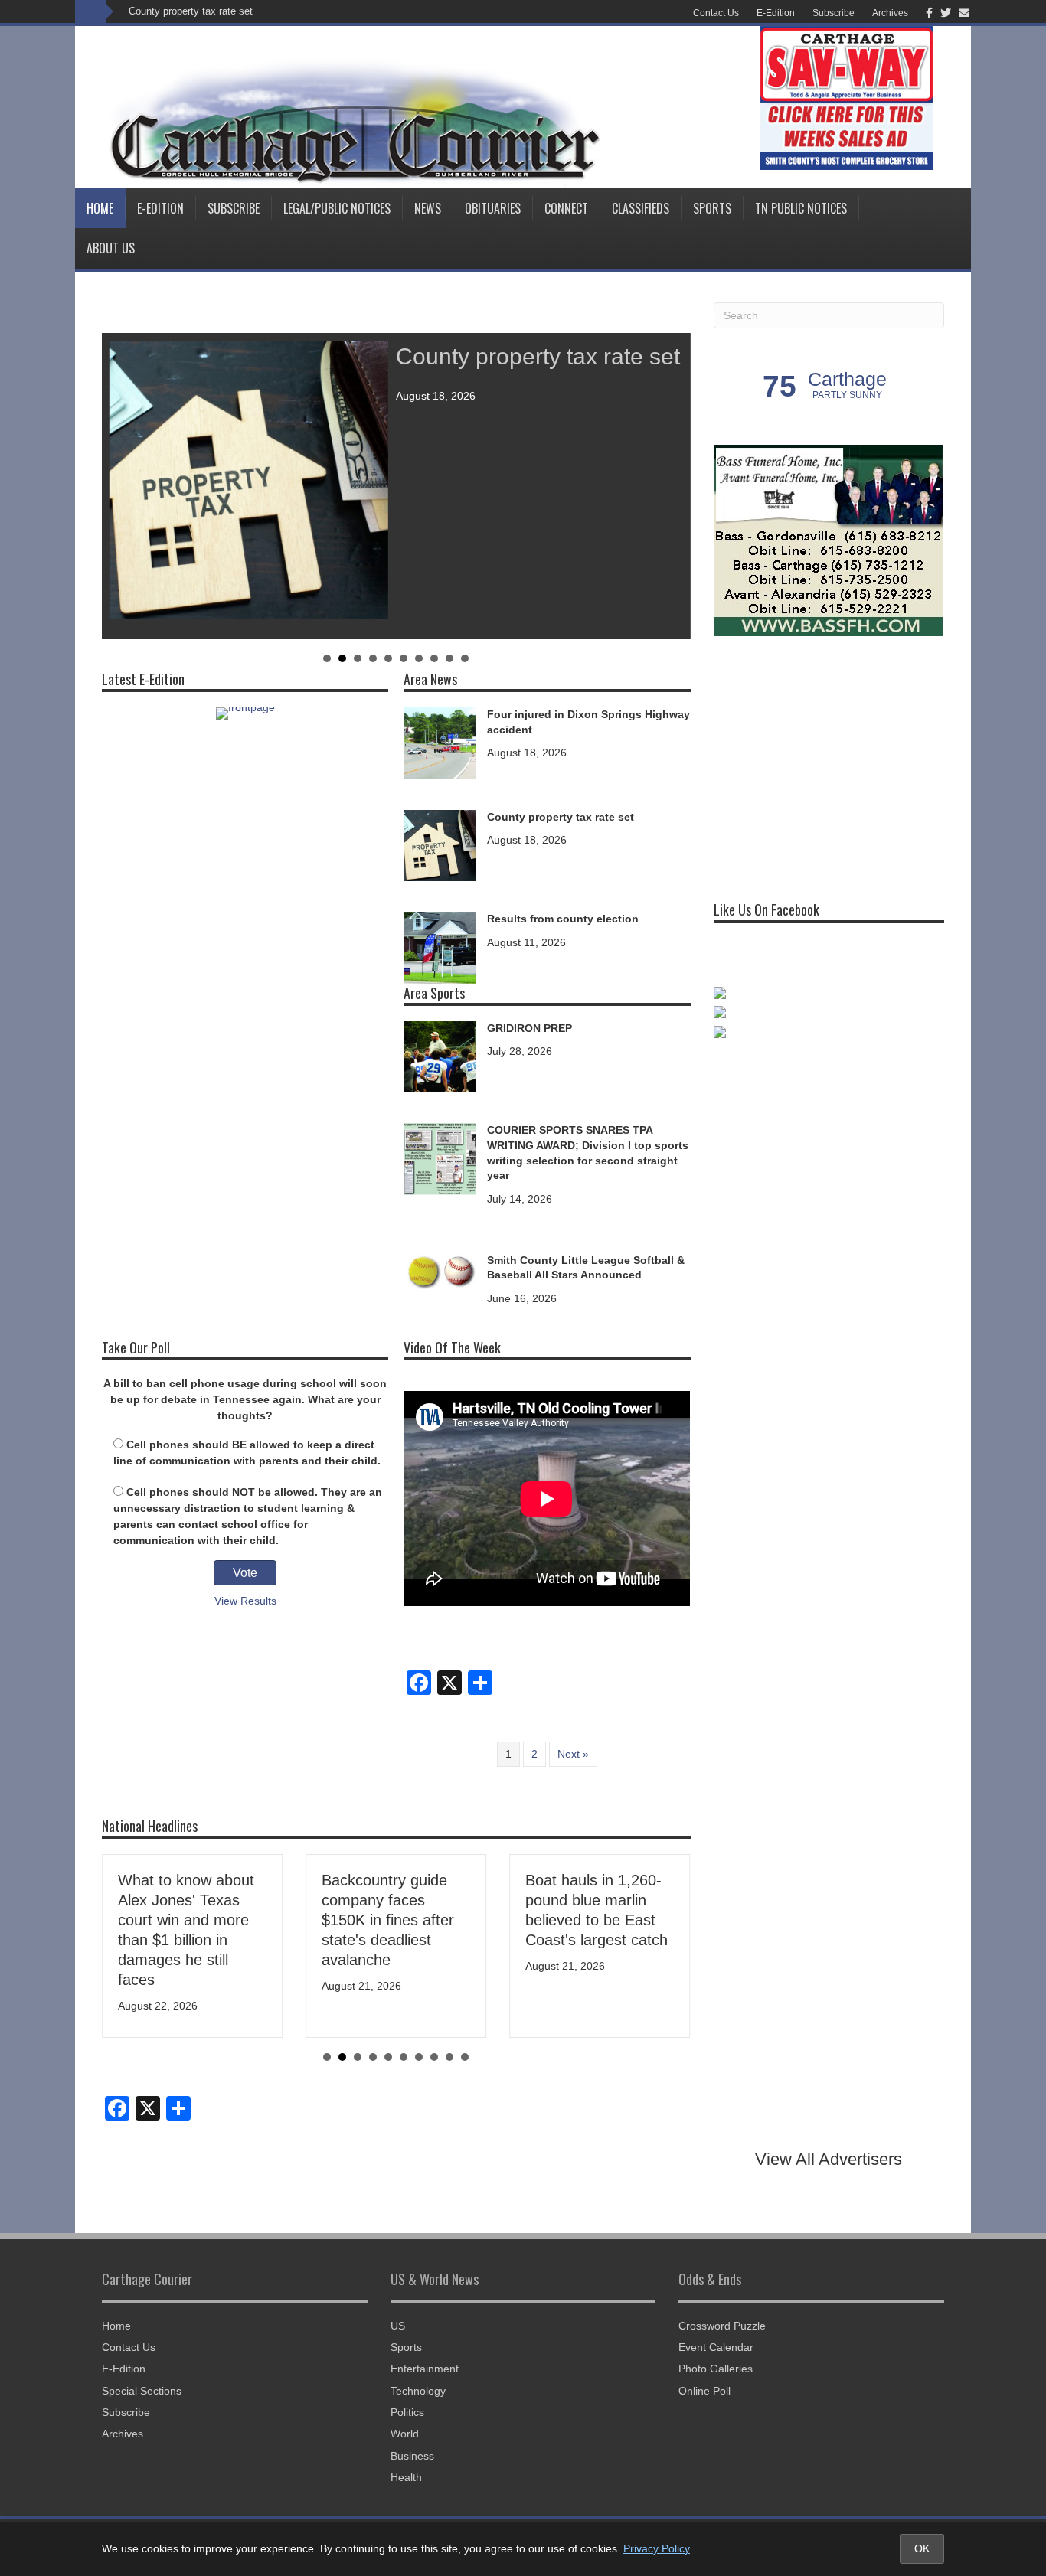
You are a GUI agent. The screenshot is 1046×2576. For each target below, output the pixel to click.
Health (406, 2477)
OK (922, 2548)
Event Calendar (716, 2347)
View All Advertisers (829, 2159)
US (398, 2326)
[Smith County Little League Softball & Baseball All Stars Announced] (440, 1270)
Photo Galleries (716, 2369)
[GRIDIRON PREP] (440, 1056)
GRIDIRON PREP (530, 1028)
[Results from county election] (440, 947)
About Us (111, 248)
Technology (418, 2391)
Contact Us (716, 13)
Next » (573, 1754)
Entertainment (425, 2369)
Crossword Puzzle (722, 2326)
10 (465, 658)
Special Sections (142, 2391)
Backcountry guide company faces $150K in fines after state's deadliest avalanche (388, 1920)
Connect (566, 208)
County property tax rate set (191, 11)
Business (412, 2456)
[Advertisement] (829, 762)
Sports (712, 208)
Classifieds (641, 208)
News (428, 208)
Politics (407, 2412)
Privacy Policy (657, 2548)
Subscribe (834, 13)
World (405, 2434)
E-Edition (776, 13)
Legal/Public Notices (337, 208)
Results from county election (563, 919)
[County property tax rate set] (440, 844)
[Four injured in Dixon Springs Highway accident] (440, 742)
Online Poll (704, 2391)
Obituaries (493, 208)
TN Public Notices (801, 208)
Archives (890, 13)
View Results (245, 1601)
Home (100, 208)
